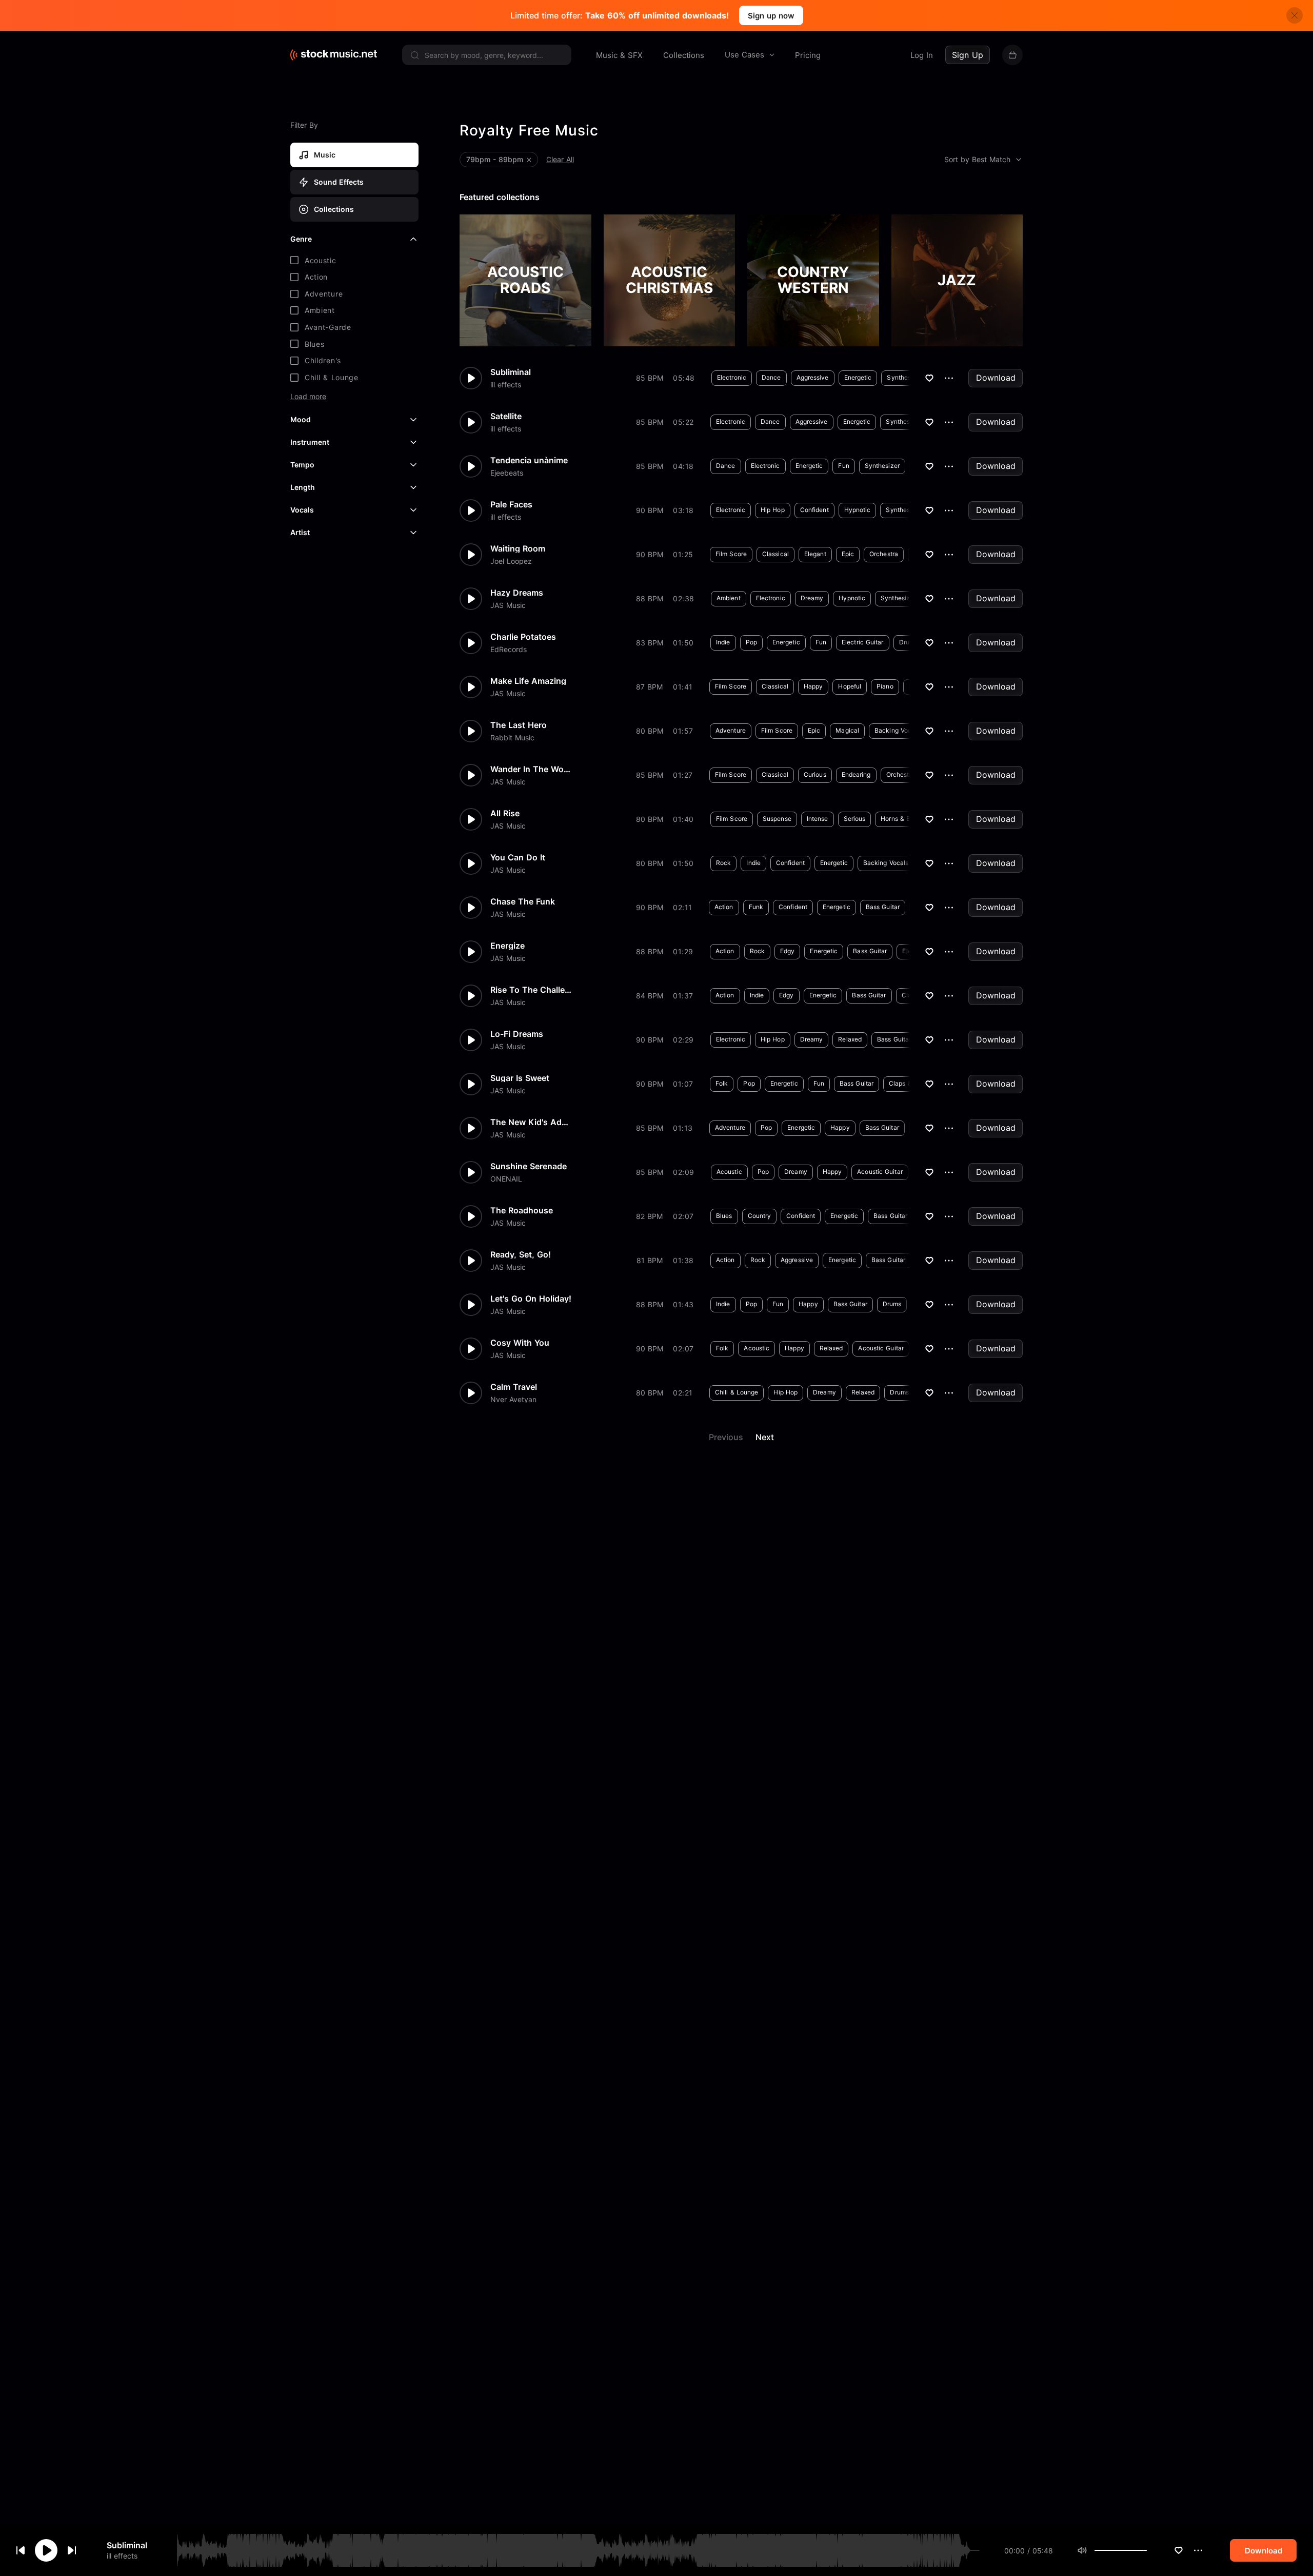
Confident (814, 510)
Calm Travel (514, 1387)
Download (996, 378)
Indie (723, 642)
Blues (724, 1216)
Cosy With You (520, 1343)
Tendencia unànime (529, 460)
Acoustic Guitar (880, 1172)
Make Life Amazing (528, 681)
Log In (922, 55)
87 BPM (649, 687)
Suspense (777, 819)
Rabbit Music (512, 738)
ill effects (122, 2556)
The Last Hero (519, 725)
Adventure (731, 730)
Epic (848, 554)
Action (724, 907)
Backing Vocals (897, 730)
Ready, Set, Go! (521, 1254)
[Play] (46, 2550)
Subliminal (127, 2545)
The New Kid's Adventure (531, 1122)
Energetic (858, 377)
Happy (813, 686)
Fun (843, 466)
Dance (771, 377)
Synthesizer (904, 377)
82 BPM (649, 1216)
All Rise (505, 813)
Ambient (729, 598)
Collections (684, 55)
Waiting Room (518, 548)
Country (760, 1216)
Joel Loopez (511, 561)
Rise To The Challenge (531, 990)
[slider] (1147, 2550)
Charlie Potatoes (523, 637)
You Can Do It (518, 857)
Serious (855, 819)
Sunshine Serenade (529, 1166)
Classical (775, 554)
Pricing (808, 55)
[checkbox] (354, 261)
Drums (909, 642)
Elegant (815, 554)
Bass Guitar (883, 907)
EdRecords (509, 650)
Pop (751, 642)
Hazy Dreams (517, 593)
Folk (722, 1083)
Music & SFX (619, 55)
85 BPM (650, 378)
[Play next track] (72, 2550)
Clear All (560, 159)
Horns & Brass (901, 819)
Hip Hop (773, 510)
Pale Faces (511, 504)
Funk (756, 907)
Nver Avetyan (513, 1400)
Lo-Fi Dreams (517, 1034)
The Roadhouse (522, 1210)
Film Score (731, 554)
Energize (508, 946)
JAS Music (508, 605)
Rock (723, 863)
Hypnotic (858, 510)
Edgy (787, 951)
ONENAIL (506, 1179)
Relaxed (850, 1039)
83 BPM (650, 643)
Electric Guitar (863, 642)
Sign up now (771, 16)
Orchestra (884, 554)
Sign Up (968, 55)
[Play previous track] (21, 2550)
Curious (815, 774)
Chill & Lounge (737, 1392)
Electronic (732, 377)
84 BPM (650, 996)
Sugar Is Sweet (520, 1078)
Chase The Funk (523, 901)
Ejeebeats (507, 473)
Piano (885, 686)
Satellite (506, 416)
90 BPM (650, 510)
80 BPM (650, 731)
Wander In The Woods (531, 769)
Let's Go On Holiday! (531, 1299)
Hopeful (850, 686)
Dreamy (812, 598)
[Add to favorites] (1179, 2550)
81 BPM (650, 1260)
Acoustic (729, 1172)
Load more (308, 397)
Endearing (856, 774)
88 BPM (650, 598)
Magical (847, 730)
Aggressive (813, 377)
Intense (818, 819)
